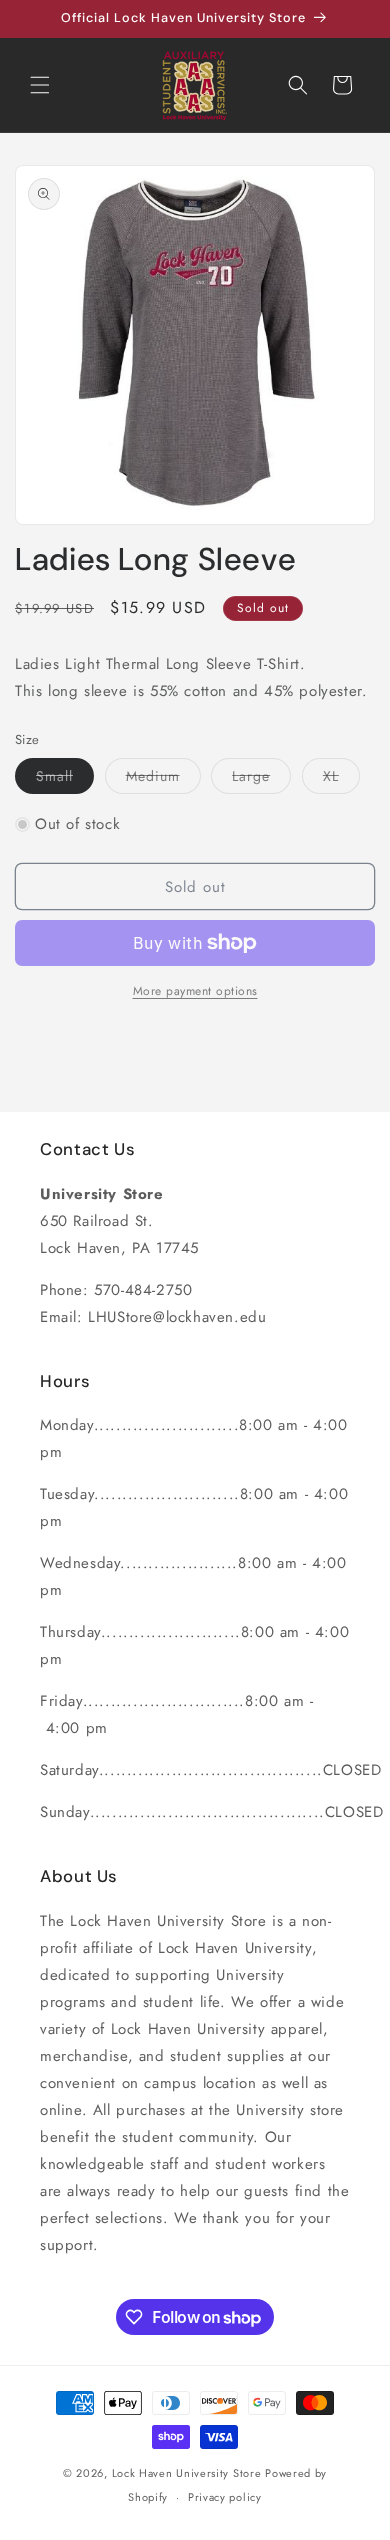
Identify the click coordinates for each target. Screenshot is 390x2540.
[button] (40, 85)
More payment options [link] (195, 991)
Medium (163, 779)
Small (65, 779)
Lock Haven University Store (187, 2473)
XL (341, 779)
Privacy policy (225, 2497)
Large (261, 779)
